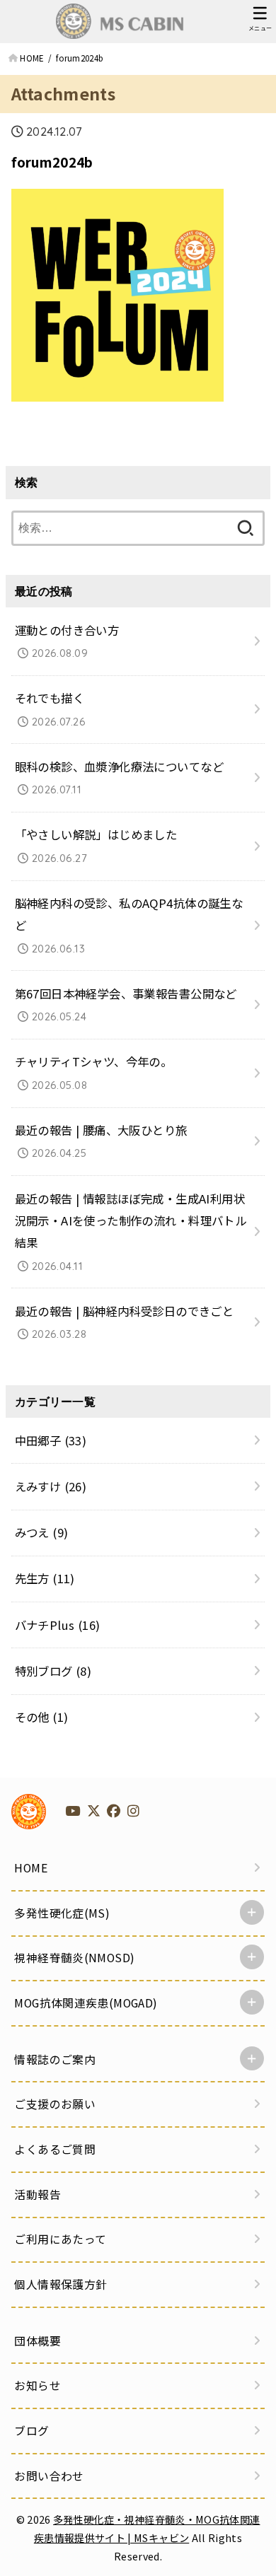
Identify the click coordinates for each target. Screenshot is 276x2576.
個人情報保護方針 (61, 2284)
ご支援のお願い (55, 2104)
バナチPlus (58, 1625)
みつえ (42, 1532)
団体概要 (38, 2341)
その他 (42, 1717)
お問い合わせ (49, 2476)
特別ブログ (53, 1671)
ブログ (31, 2431)
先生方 (45, 1578)
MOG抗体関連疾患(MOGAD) (86, 2003)
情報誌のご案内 (55, 2059)
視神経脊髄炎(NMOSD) (74, 1958)
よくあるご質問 (55, 2149)
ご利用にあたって (60, 2239)
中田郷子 (51, 1440)
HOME (31, 1868)
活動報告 (38, 2195)
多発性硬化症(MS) (62, 1913)
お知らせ (38, 2385)
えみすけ (51, 1486)
